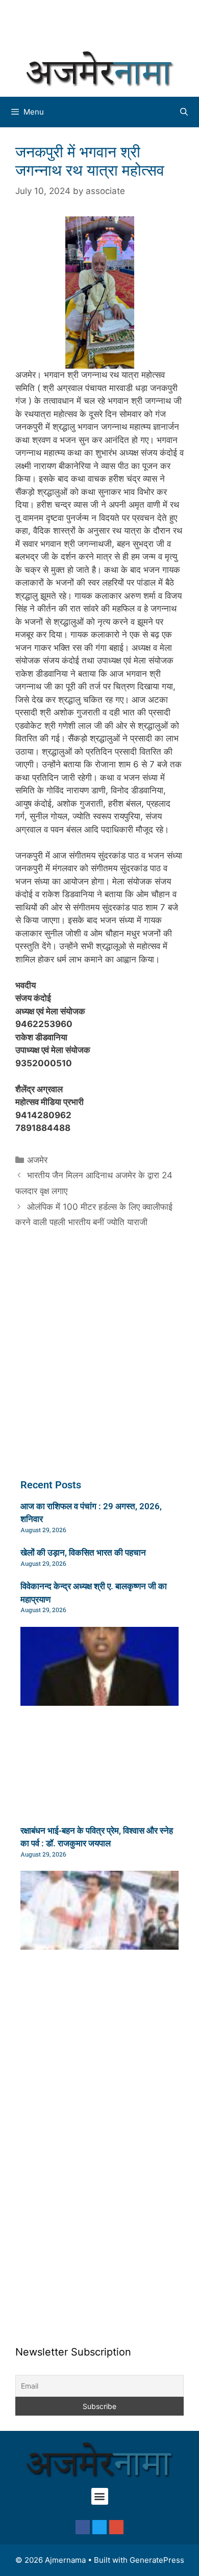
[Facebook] (83, 2527)
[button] (100, 2496)
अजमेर (37, 1160)
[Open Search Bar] (184, 112)
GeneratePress (157, 2560)
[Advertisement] (105, 23)
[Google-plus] (116, 2527)
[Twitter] (99, 2527)
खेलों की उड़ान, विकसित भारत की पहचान (83, 1553)
